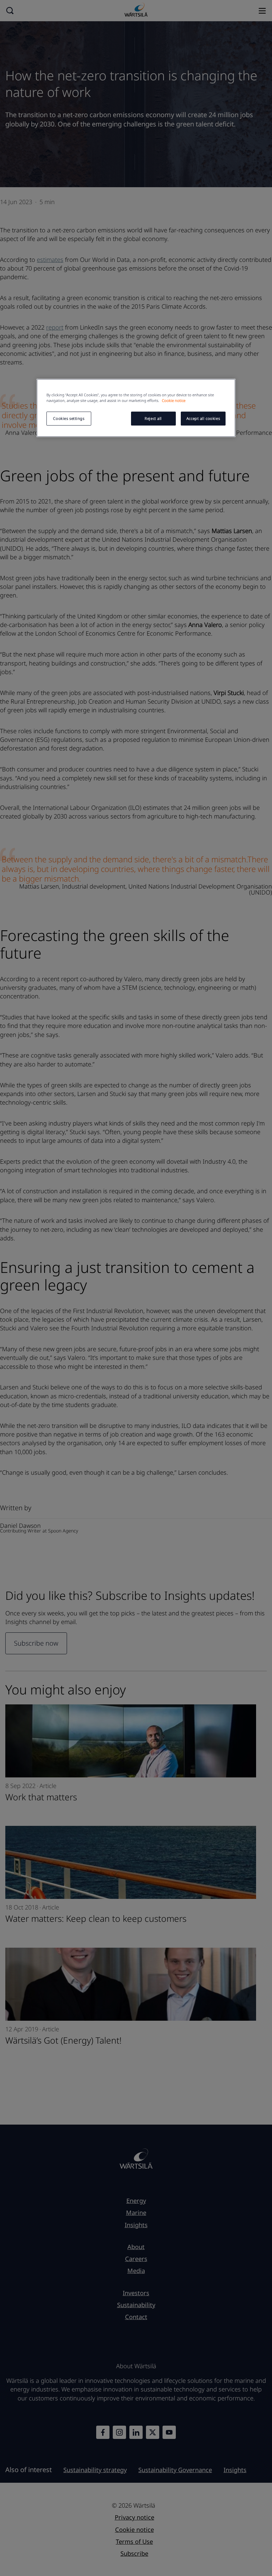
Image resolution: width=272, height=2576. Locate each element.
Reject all (153, 418)
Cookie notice (174, 400)
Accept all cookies (203, 418)
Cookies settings (69, 418)
